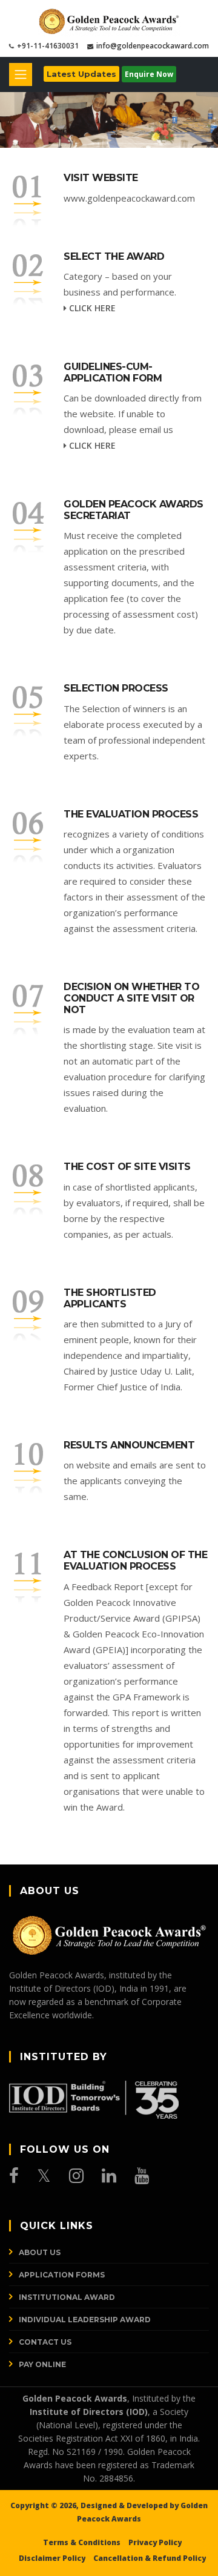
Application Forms (62, 2275)
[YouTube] (142, 2176)
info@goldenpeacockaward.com (153, 46)
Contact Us (45, 2342)
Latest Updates (81, 74)
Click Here (91, 308)
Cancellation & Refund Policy (150, 2558)
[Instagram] (76, 2176)
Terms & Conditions (82, 2542)
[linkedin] (109, 2176)
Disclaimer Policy (52, 2558)
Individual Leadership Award (85, 2320)
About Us (40, 2252)
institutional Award (67, 2297)
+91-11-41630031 (48, 46)
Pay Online (42, 2364)
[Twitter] (44, 2176)
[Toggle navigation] (21, 74)
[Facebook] (14, 2176)
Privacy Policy (155, 2542)
